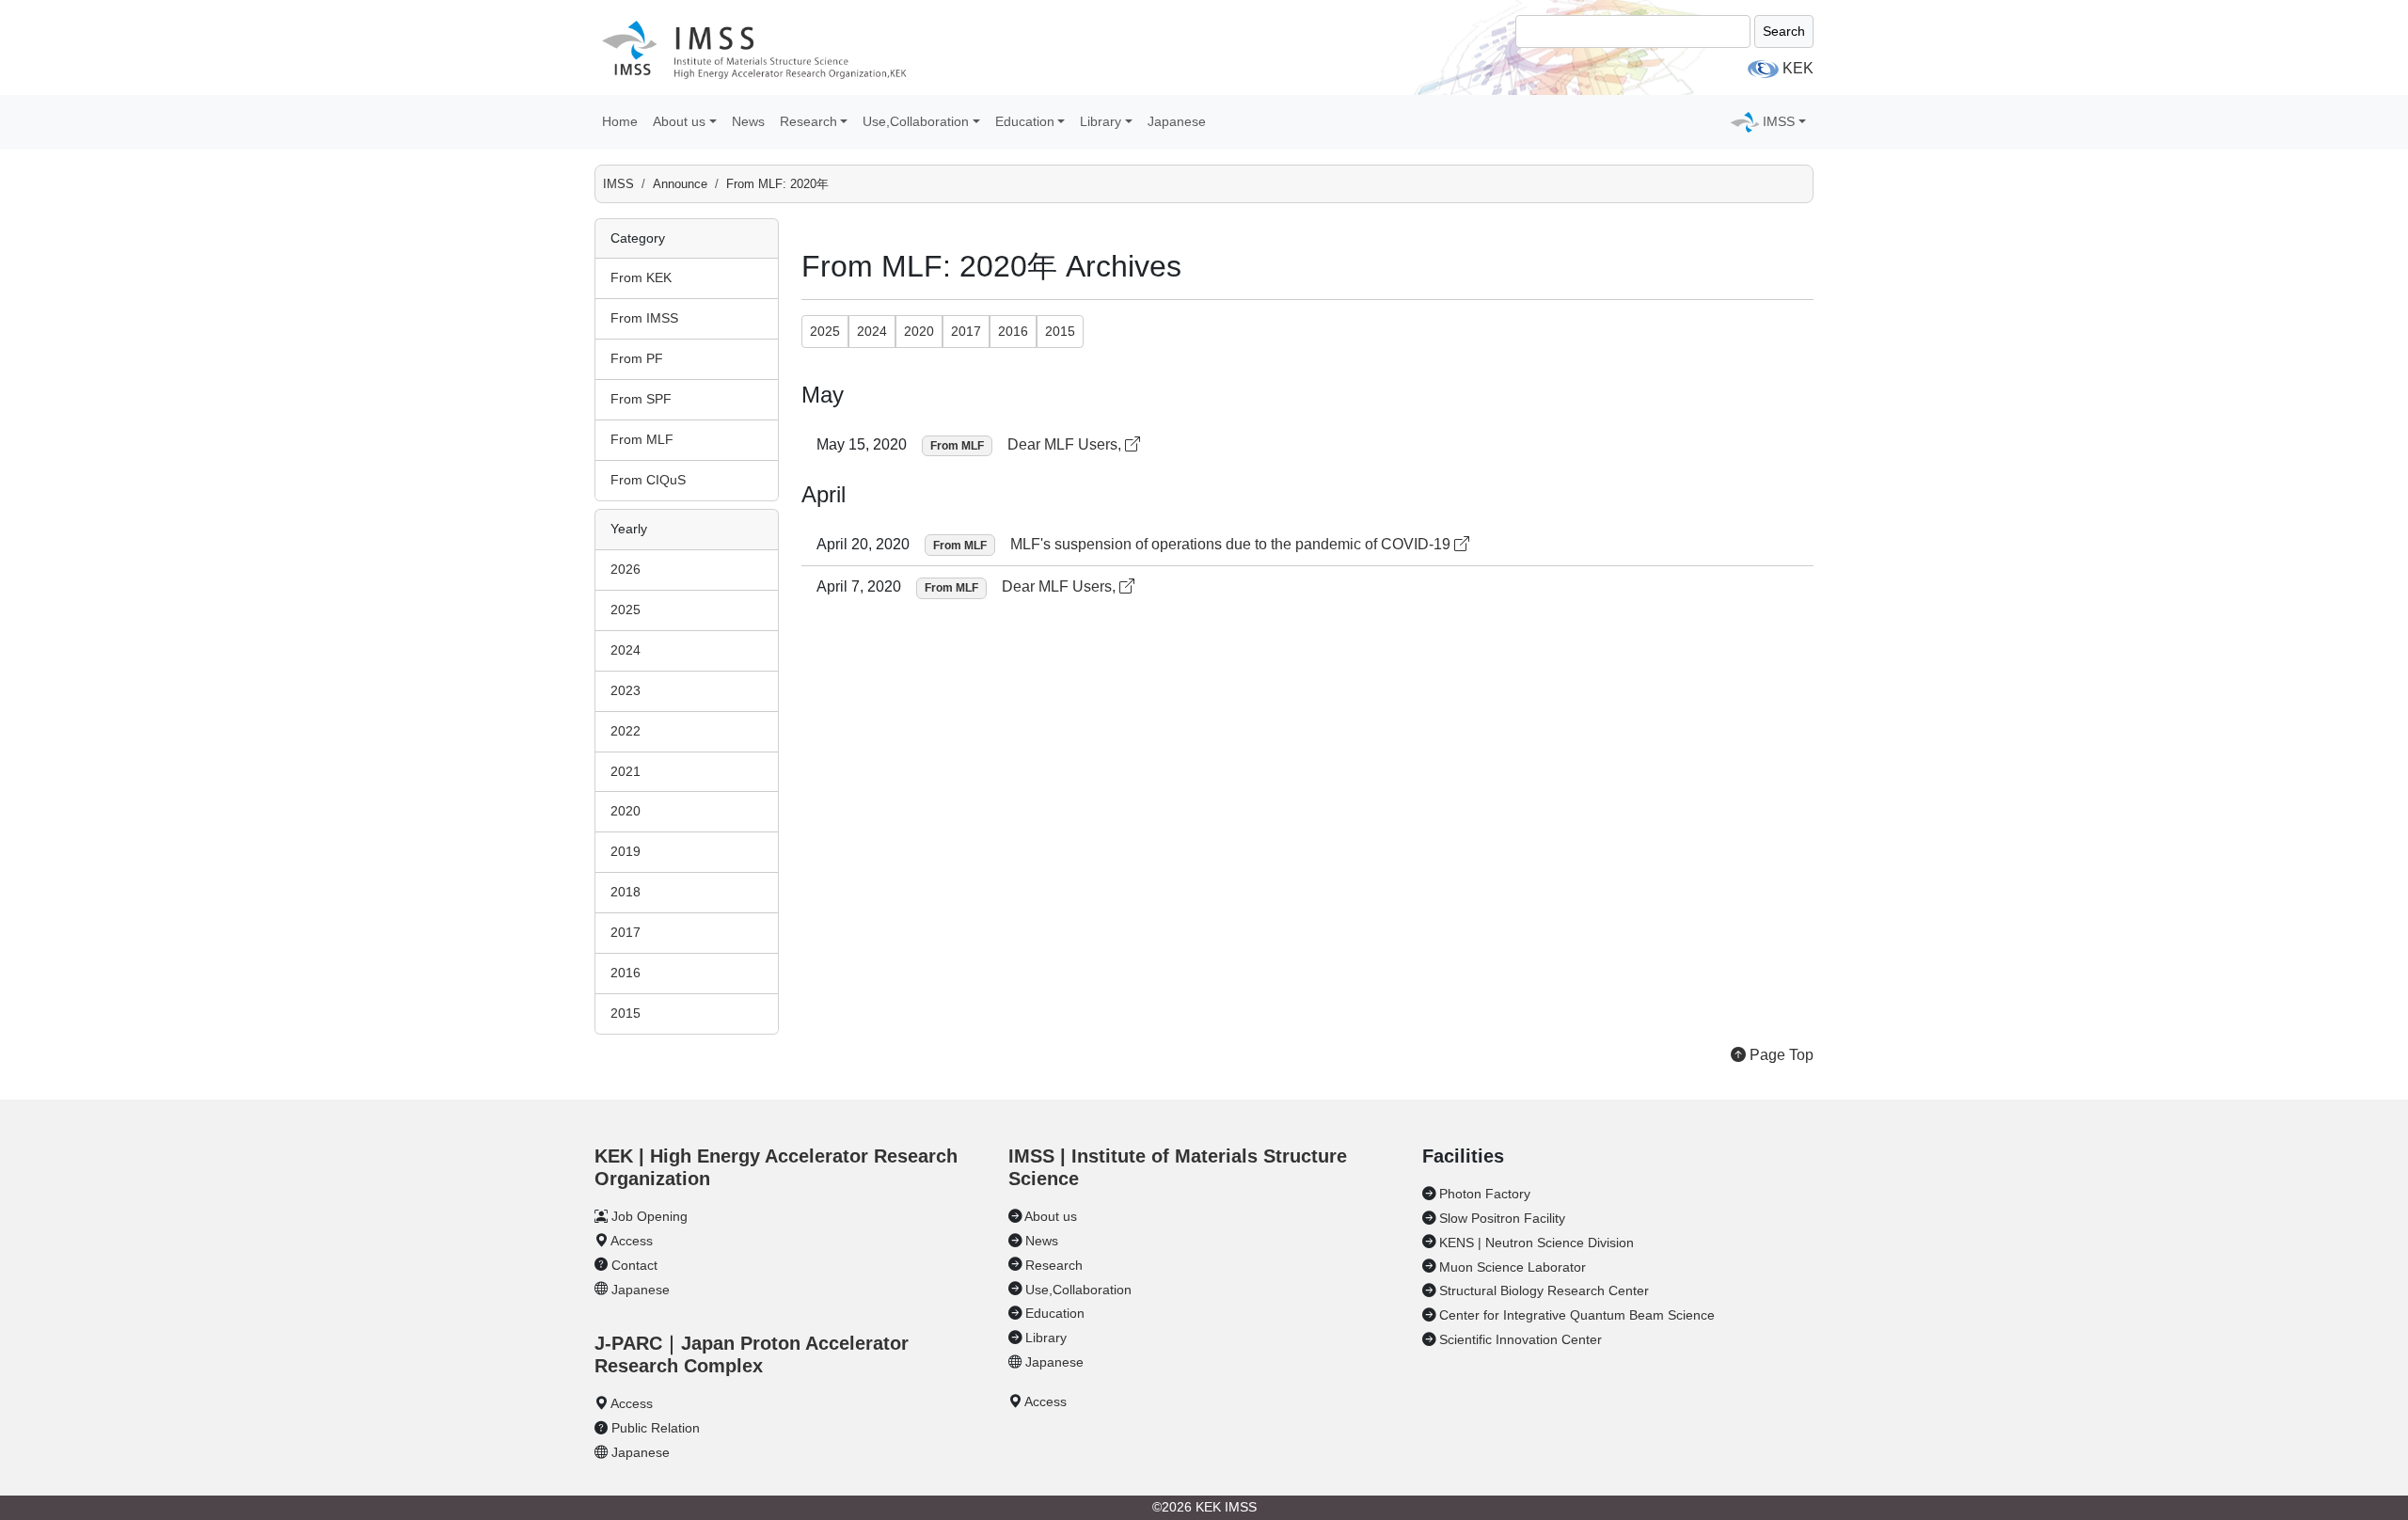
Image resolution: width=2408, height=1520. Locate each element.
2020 (626, 811)
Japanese (1177, 121)
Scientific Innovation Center (1521, 1339)
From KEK (641, 277)
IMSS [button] (1779, 121)
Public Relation (656, 1428)
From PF (637, 358)
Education (1055, 1313)
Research (1054, 1265)
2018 (626, 892)
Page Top (1780, 1055)
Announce (680, 184)
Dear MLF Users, (1066, 444)
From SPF (641, 399)
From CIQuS (648, 480)
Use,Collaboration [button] (916, 121)
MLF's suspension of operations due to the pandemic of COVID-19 (1232, 544)
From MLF (642, 439)
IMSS (618, 184)
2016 (626, 973)
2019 (626, 851)
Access (632, 1241)
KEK (1798, 68)
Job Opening (650, 1216)
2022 (626, 731)
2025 (626, 610)
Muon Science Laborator (1513, 1267)
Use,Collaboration (1078, 1290)
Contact (634, 1265)
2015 (626, 1013)
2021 (626, 771)
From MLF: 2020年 (777, 184)
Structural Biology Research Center (1544, 1290)
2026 (626, 569)
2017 (626, 932)
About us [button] (679, 121)
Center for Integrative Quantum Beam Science (1577, 1315)
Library (1046, 1338)
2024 (626, 650)
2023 (626, 690)
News (748, 121)
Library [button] (1101, 121)
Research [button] (808, 121)
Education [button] (1025, 121)
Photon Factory (1485, 1194)
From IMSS (644, 318)
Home (620, 121)
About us (1051, 1216)
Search (1784, 31)
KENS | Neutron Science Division (1537, 1243)
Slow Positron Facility (1502, 1218)
